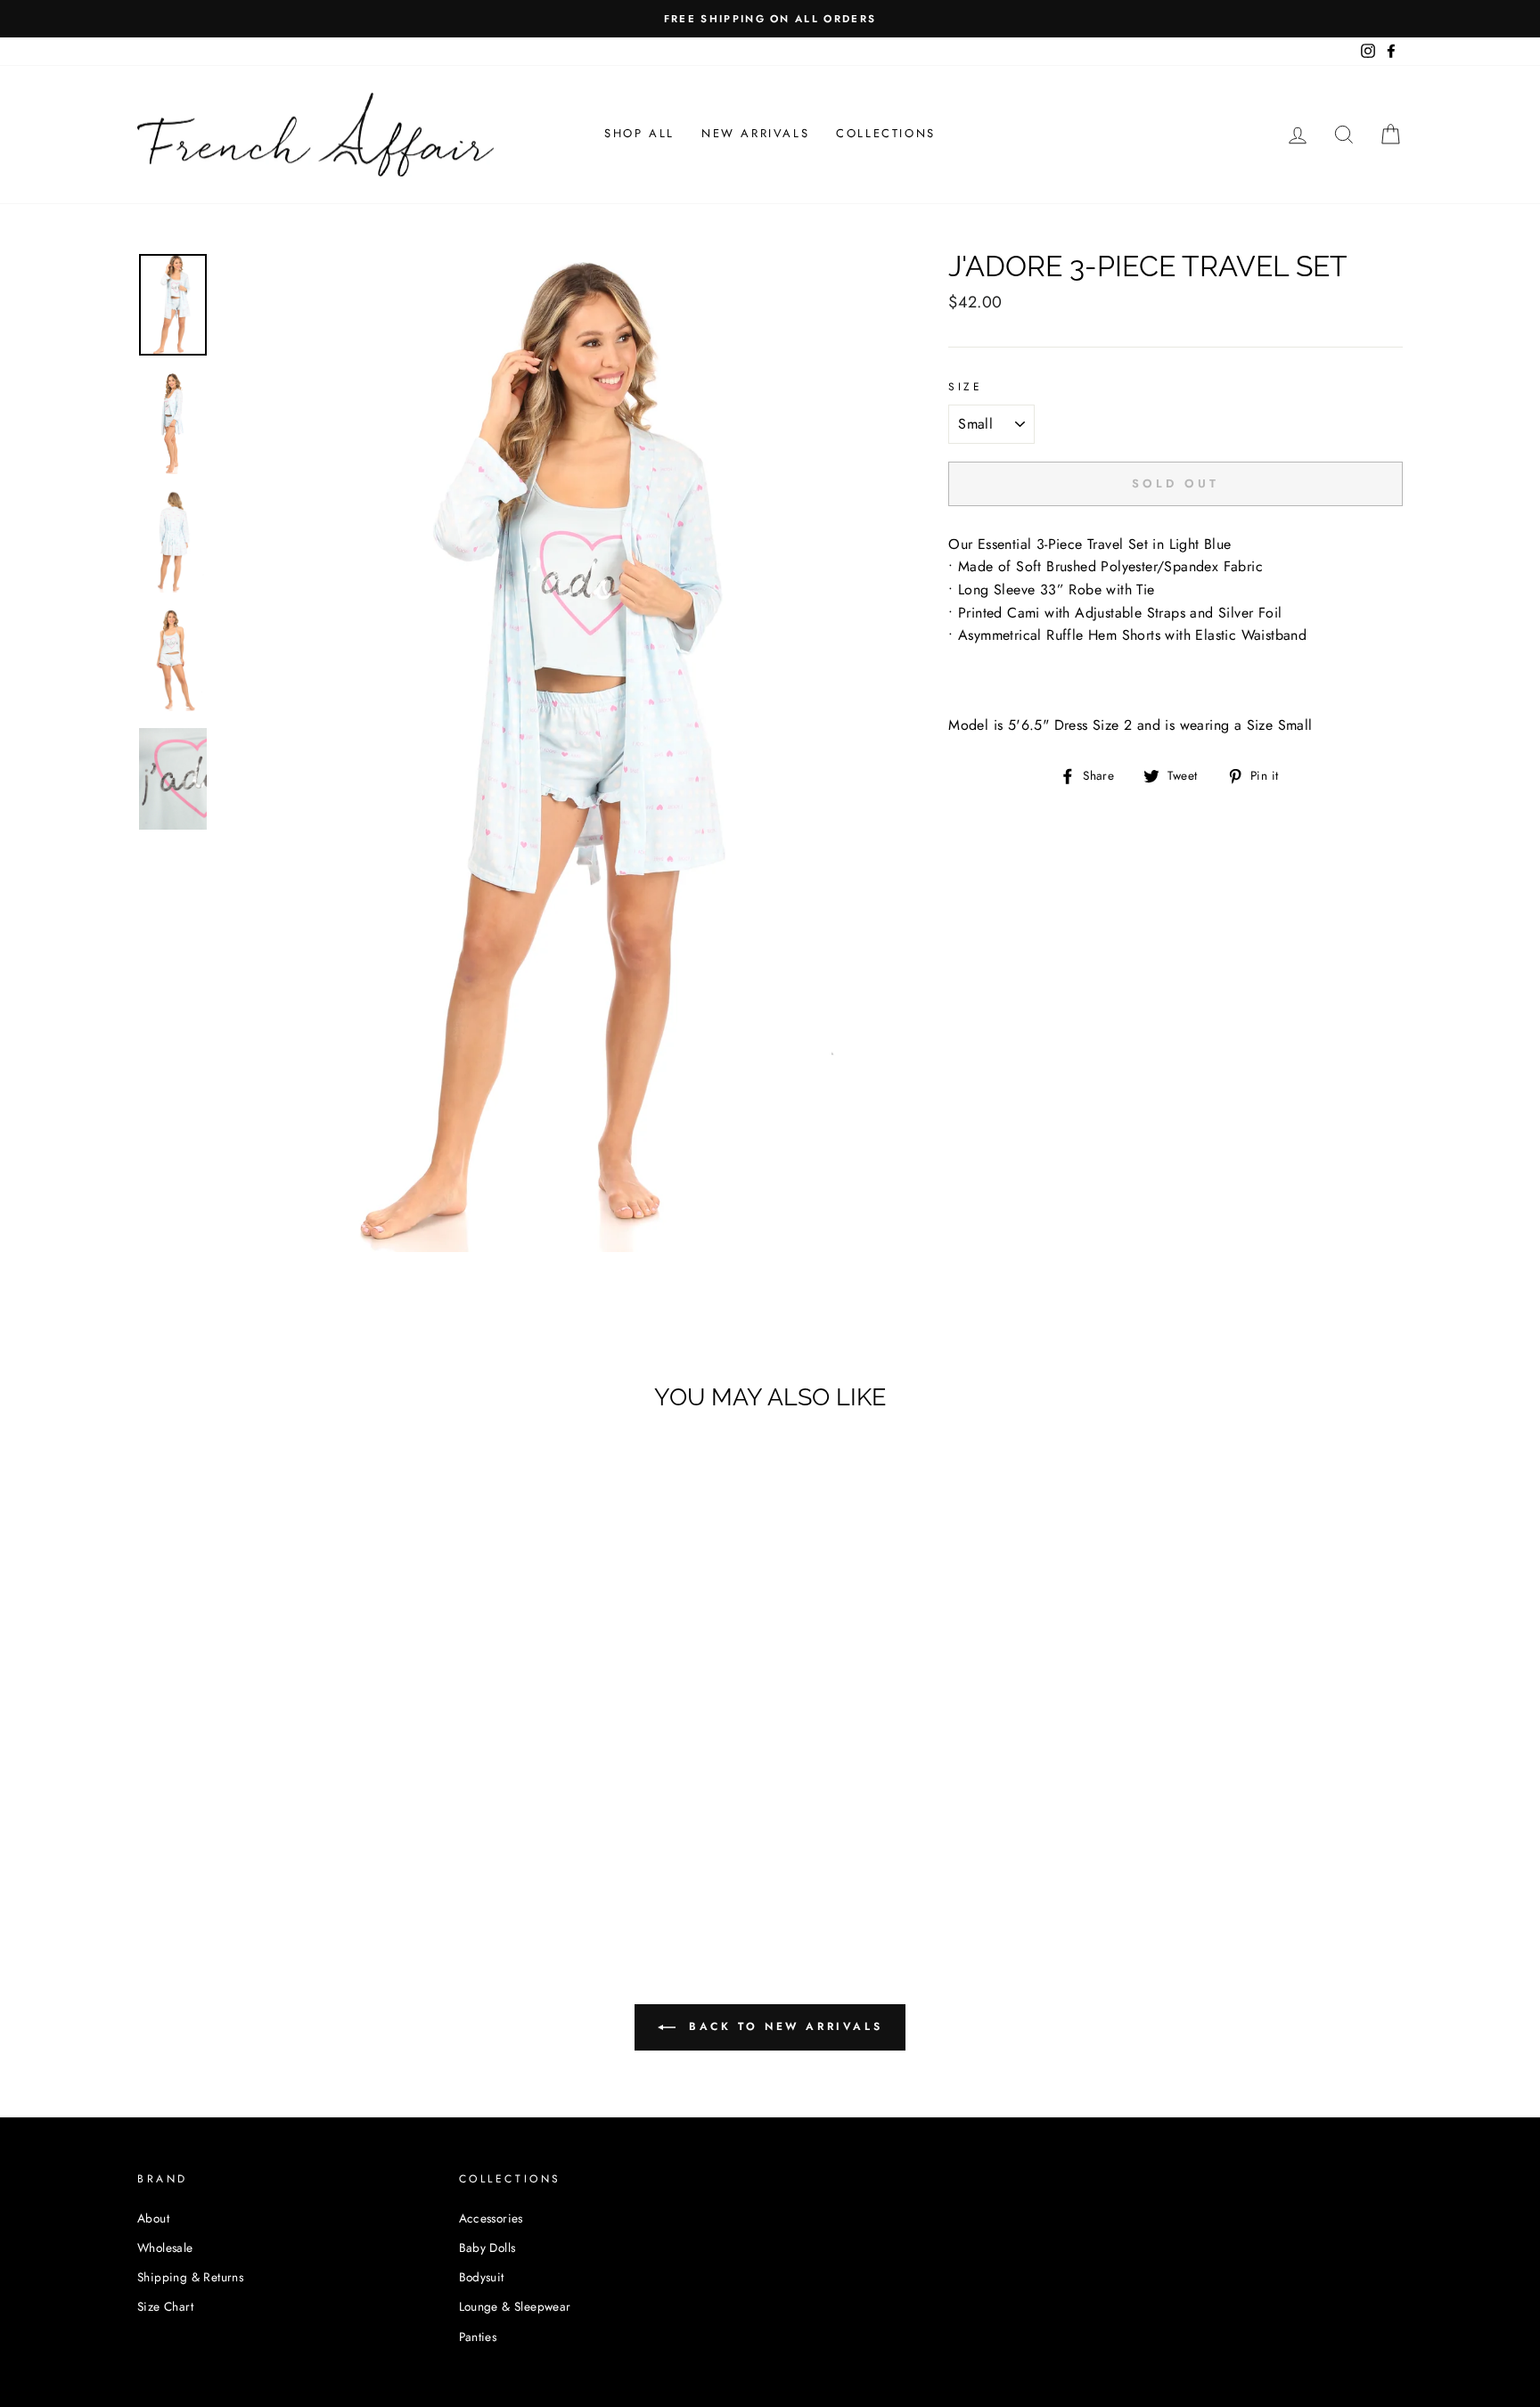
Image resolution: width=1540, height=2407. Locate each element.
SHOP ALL (639, 133)
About (153, 2218)
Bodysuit (482, 2277)
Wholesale (165, 2247)
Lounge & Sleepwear (515, 2306)
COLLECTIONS (886, 133)
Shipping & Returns (190, 2277)
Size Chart (165, 2306)
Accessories (491, 2218)
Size (965, 387)
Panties (478, 2337)
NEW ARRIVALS (755, 133)
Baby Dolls (487, 2247)
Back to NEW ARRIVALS (783, 2026)
